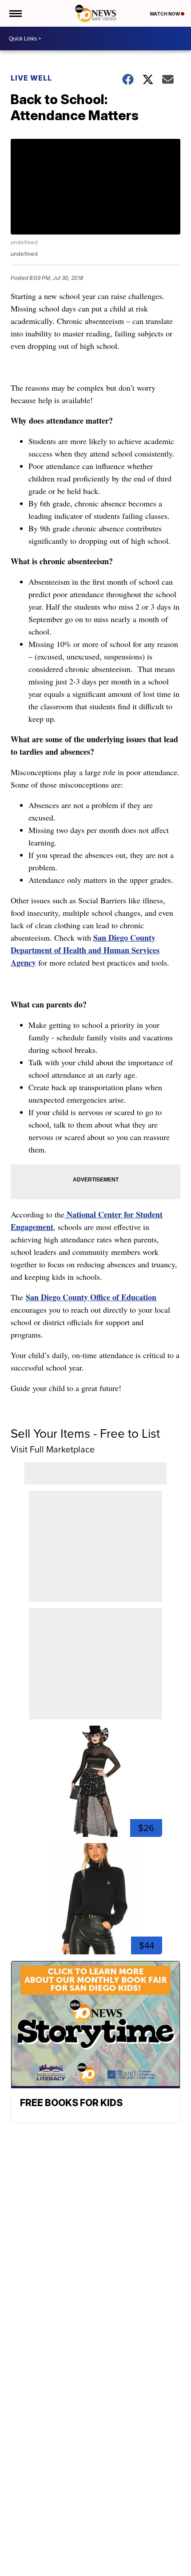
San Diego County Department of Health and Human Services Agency (85, 950)
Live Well (31, 78)
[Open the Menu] (15, 13)
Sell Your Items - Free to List (85, 1434)
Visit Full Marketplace (53, 1449)
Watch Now (165, 14)
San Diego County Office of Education (91, 1297)
